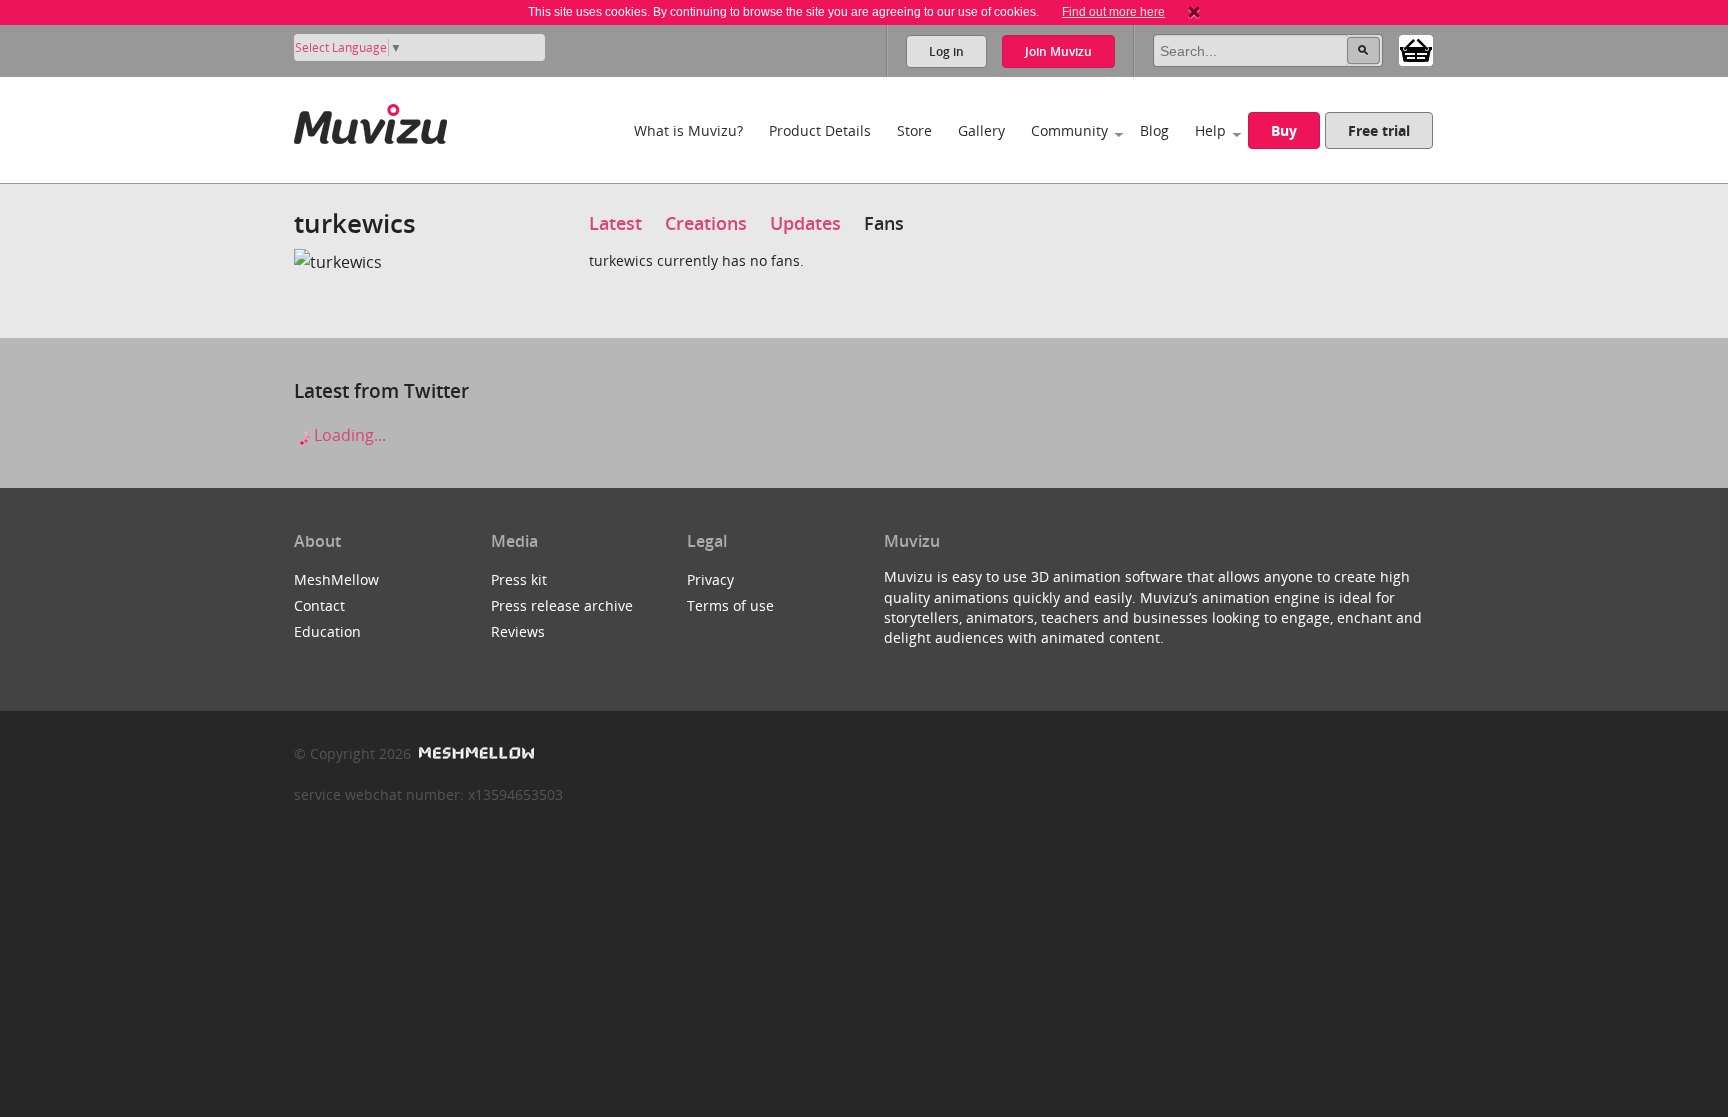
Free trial (1379, 130)
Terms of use (730, 605)
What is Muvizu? (688, 130)
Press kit (519, 579)
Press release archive (562, 605)
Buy (1284, 130)
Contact (319, 605)
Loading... (348, 435)
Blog (1154, 130)
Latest (615, 223)
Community (1069, 130)
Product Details (820, 130)
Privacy (710, 579)
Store (914, 130)
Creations (706, 223)
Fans (884, 223)
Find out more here (1113, 12)
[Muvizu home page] (370, 120)
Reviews (518, 631)
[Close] (1194, 12)
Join (1058, 51)
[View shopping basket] (1416, 49)
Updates (805, 223)
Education (327, 631)
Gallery (981, 130)
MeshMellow (336, 579)
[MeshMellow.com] (474, 753)
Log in (946, 51)
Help (1210, 130)
